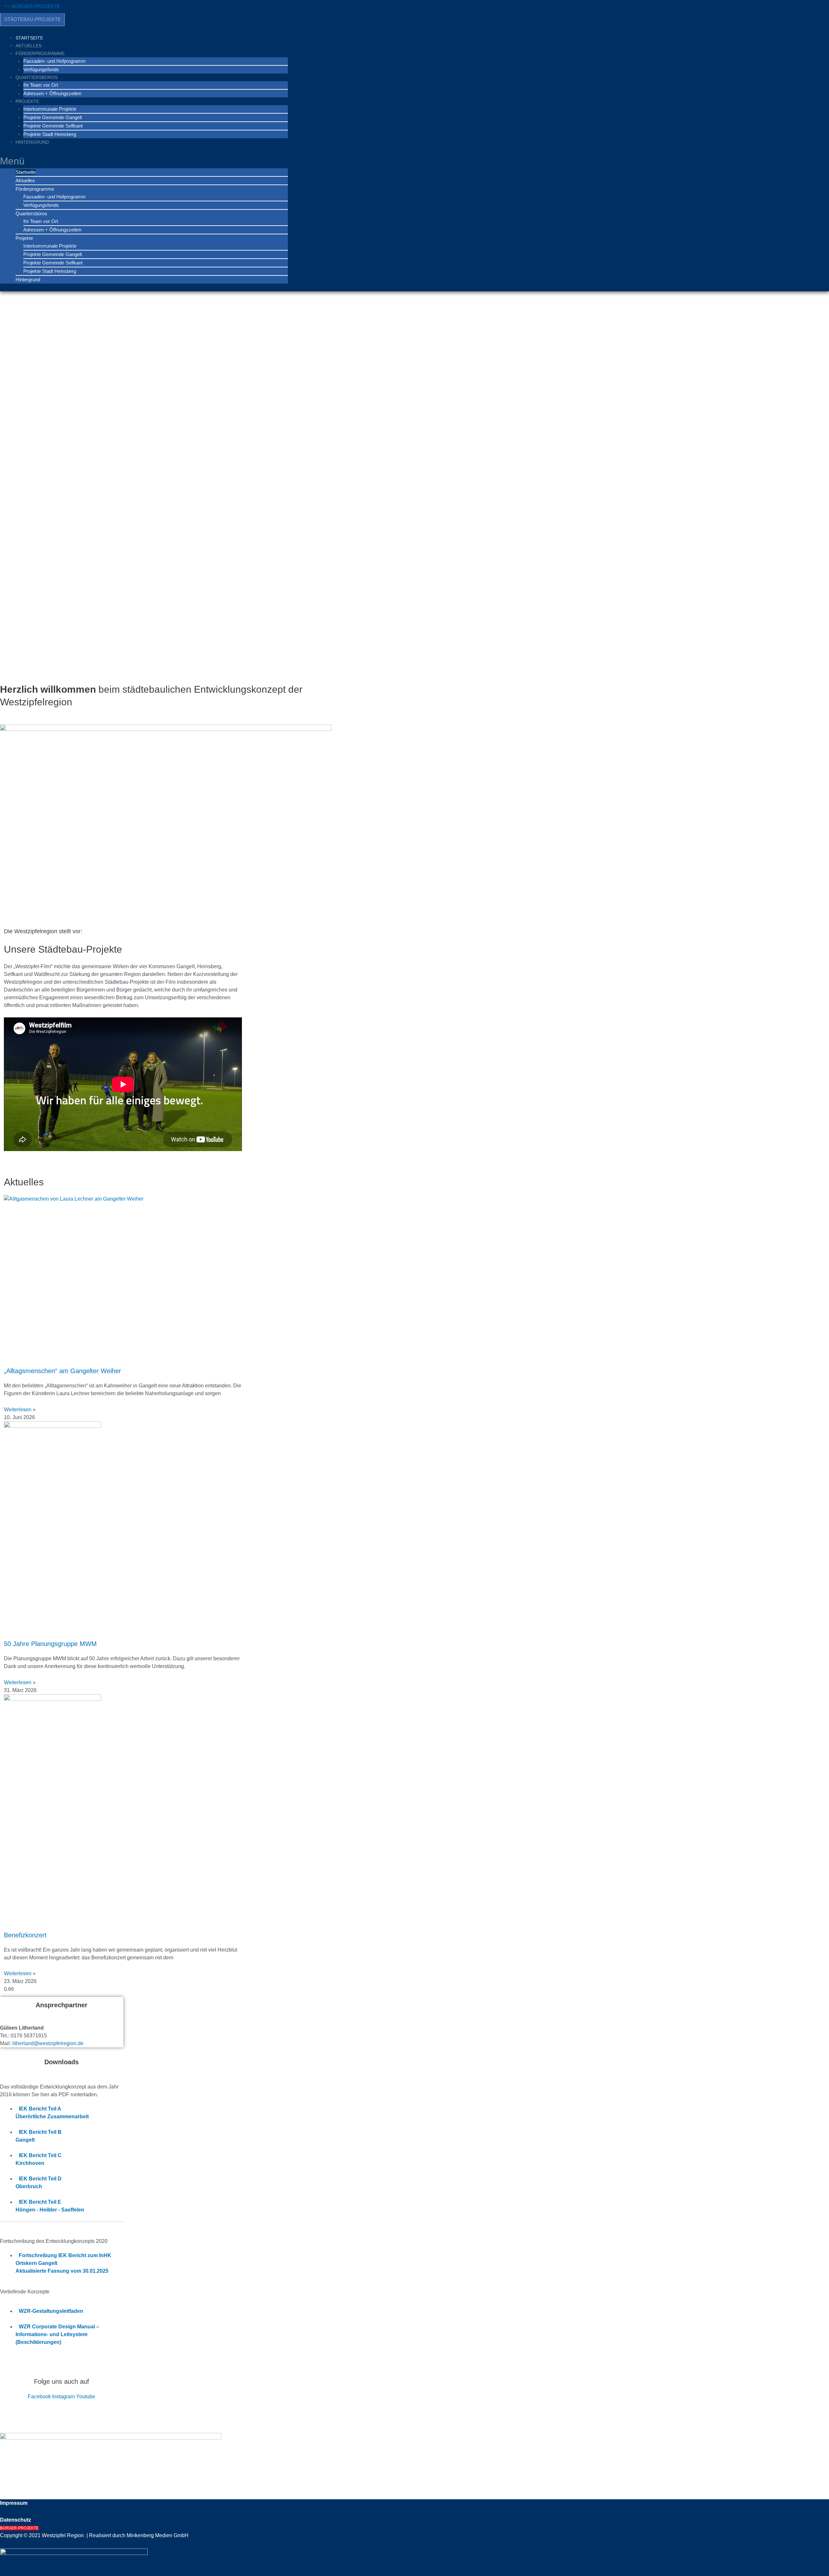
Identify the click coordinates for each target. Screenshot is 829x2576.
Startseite (29, 38)
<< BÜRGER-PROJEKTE (32, 6)
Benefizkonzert (25, 1935)
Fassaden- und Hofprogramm (55, 61)
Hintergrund (32, 142)
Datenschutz (16, 2520)
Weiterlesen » (20, 1410)
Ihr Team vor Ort (41, 85)
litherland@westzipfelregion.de (48, 2043)
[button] (144, 161)
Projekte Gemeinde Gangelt (53, 117)
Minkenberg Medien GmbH (158, 2535)
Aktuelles (28, 46)
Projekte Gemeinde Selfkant (53, 126)
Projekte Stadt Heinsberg (50, 134)
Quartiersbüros (37, 77)
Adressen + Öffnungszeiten (52, 93)
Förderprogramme (40, 53)
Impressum (14, 2503)
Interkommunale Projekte (50, 109)
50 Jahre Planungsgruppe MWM (51, 1644)
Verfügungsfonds (41, 69)
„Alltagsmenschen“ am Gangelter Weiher (62, 1371)
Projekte (27, 101)
